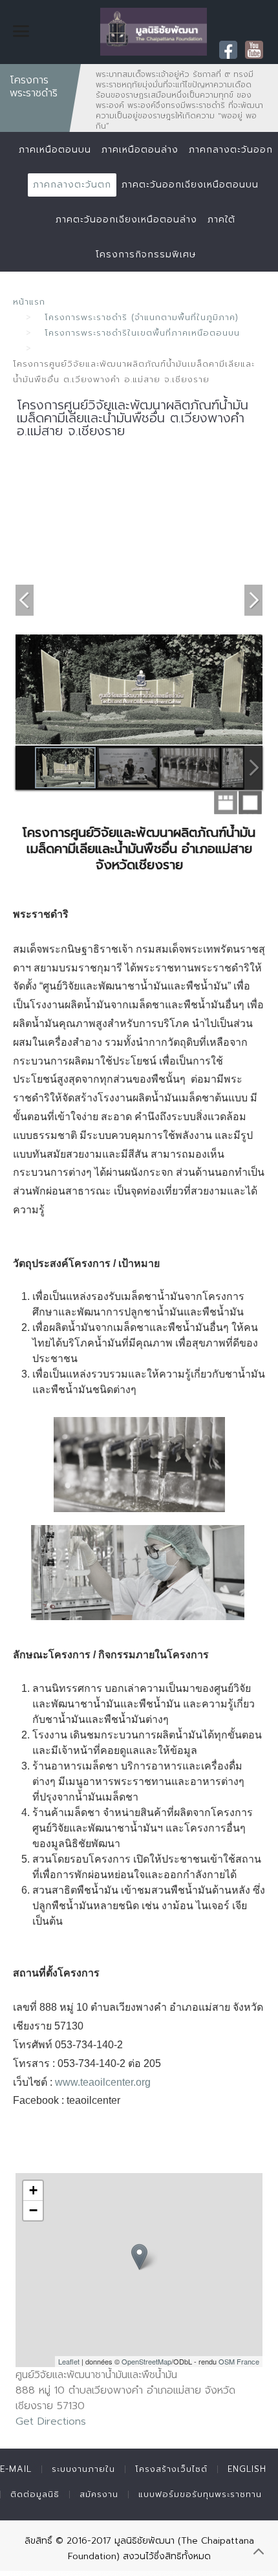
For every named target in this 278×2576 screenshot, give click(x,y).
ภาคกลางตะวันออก (231, 150)
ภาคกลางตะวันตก (72, 185)
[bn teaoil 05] (138, 1573)
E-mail (16, 2469)
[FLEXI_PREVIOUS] (25, 599)
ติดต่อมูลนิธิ (35, 2494)
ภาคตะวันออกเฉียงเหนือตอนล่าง (126, 220)
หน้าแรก (29, 302)
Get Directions (51, 2421)
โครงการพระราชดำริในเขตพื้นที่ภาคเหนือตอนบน (142, 333)
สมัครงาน (99, 2494)
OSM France (239, 2361)
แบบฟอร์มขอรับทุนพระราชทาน (200, 2494)
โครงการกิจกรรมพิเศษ (146, 254)
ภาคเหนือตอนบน (55, 150)
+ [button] (33, 2190)
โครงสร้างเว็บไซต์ (171, 2469)
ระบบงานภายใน (83, 2469)
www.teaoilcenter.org (103, 2082)
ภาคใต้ (221, 220)
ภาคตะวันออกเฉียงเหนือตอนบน (190, 185)
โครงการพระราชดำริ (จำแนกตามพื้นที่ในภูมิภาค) (142, 317)
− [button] (33, 2210)
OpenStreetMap (146, 2361)
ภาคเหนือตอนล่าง (140, 150)
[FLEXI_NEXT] (253, 599)
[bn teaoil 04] (139, 1465)
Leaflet (69, 2361)
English (247, 2469)
